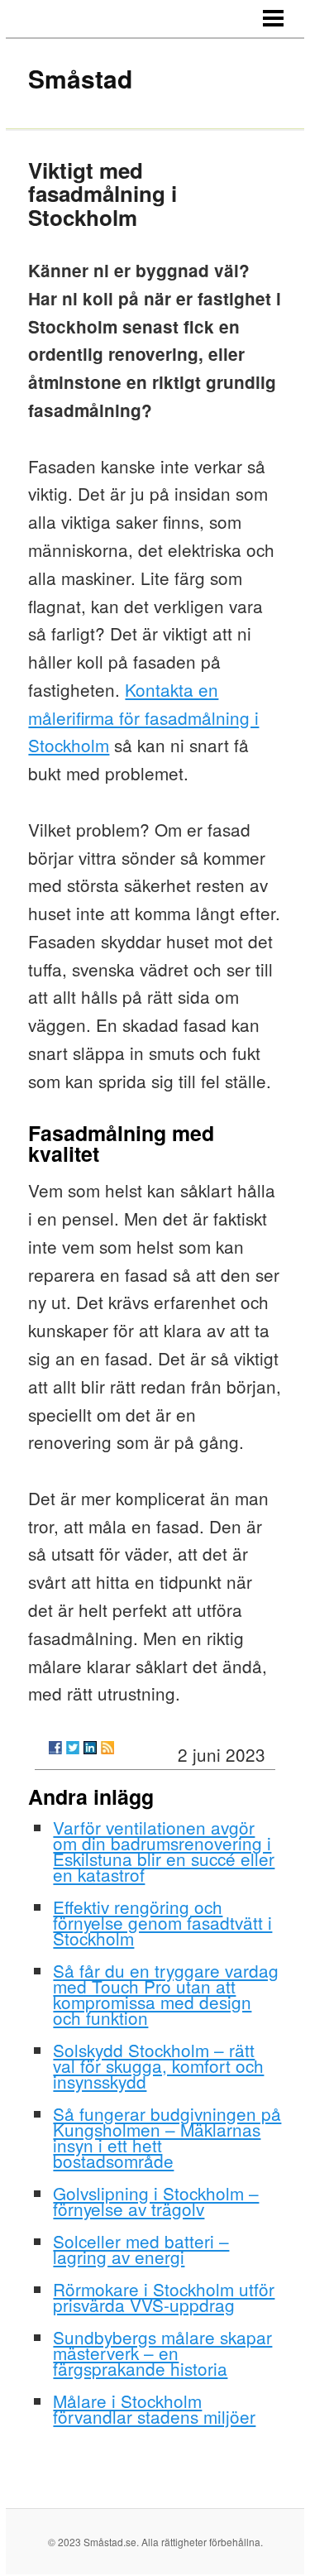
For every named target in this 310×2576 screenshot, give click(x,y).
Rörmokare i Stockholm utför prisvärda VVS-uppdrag (164, 2297)
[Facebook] (55, 1748)
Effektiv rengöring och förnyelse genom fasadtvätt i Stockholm (162, 1922)
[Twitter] (73, 1748)
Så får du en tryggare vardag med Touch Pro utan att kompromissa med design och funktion (166, 1994)
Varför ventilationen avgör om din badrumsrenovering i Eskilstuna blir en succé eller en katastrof (164, 1851)
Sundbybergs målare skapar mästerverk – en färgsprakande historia (162, 2353)
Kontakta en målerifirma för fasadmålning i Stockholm (143, 717)
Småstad (80, 78)
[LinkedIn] (90, 1748)
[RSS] (107, 1748)
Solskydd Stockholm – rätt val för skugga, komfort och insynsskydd (158, 2065)
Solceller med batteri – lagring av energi (141, 2249)
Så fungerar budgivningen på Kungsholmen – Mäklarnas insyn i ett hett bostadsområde (167, 2137)
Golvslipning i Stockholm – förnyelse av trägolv (156, 2201)
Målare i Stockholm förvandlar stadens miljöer (154, 2408)
